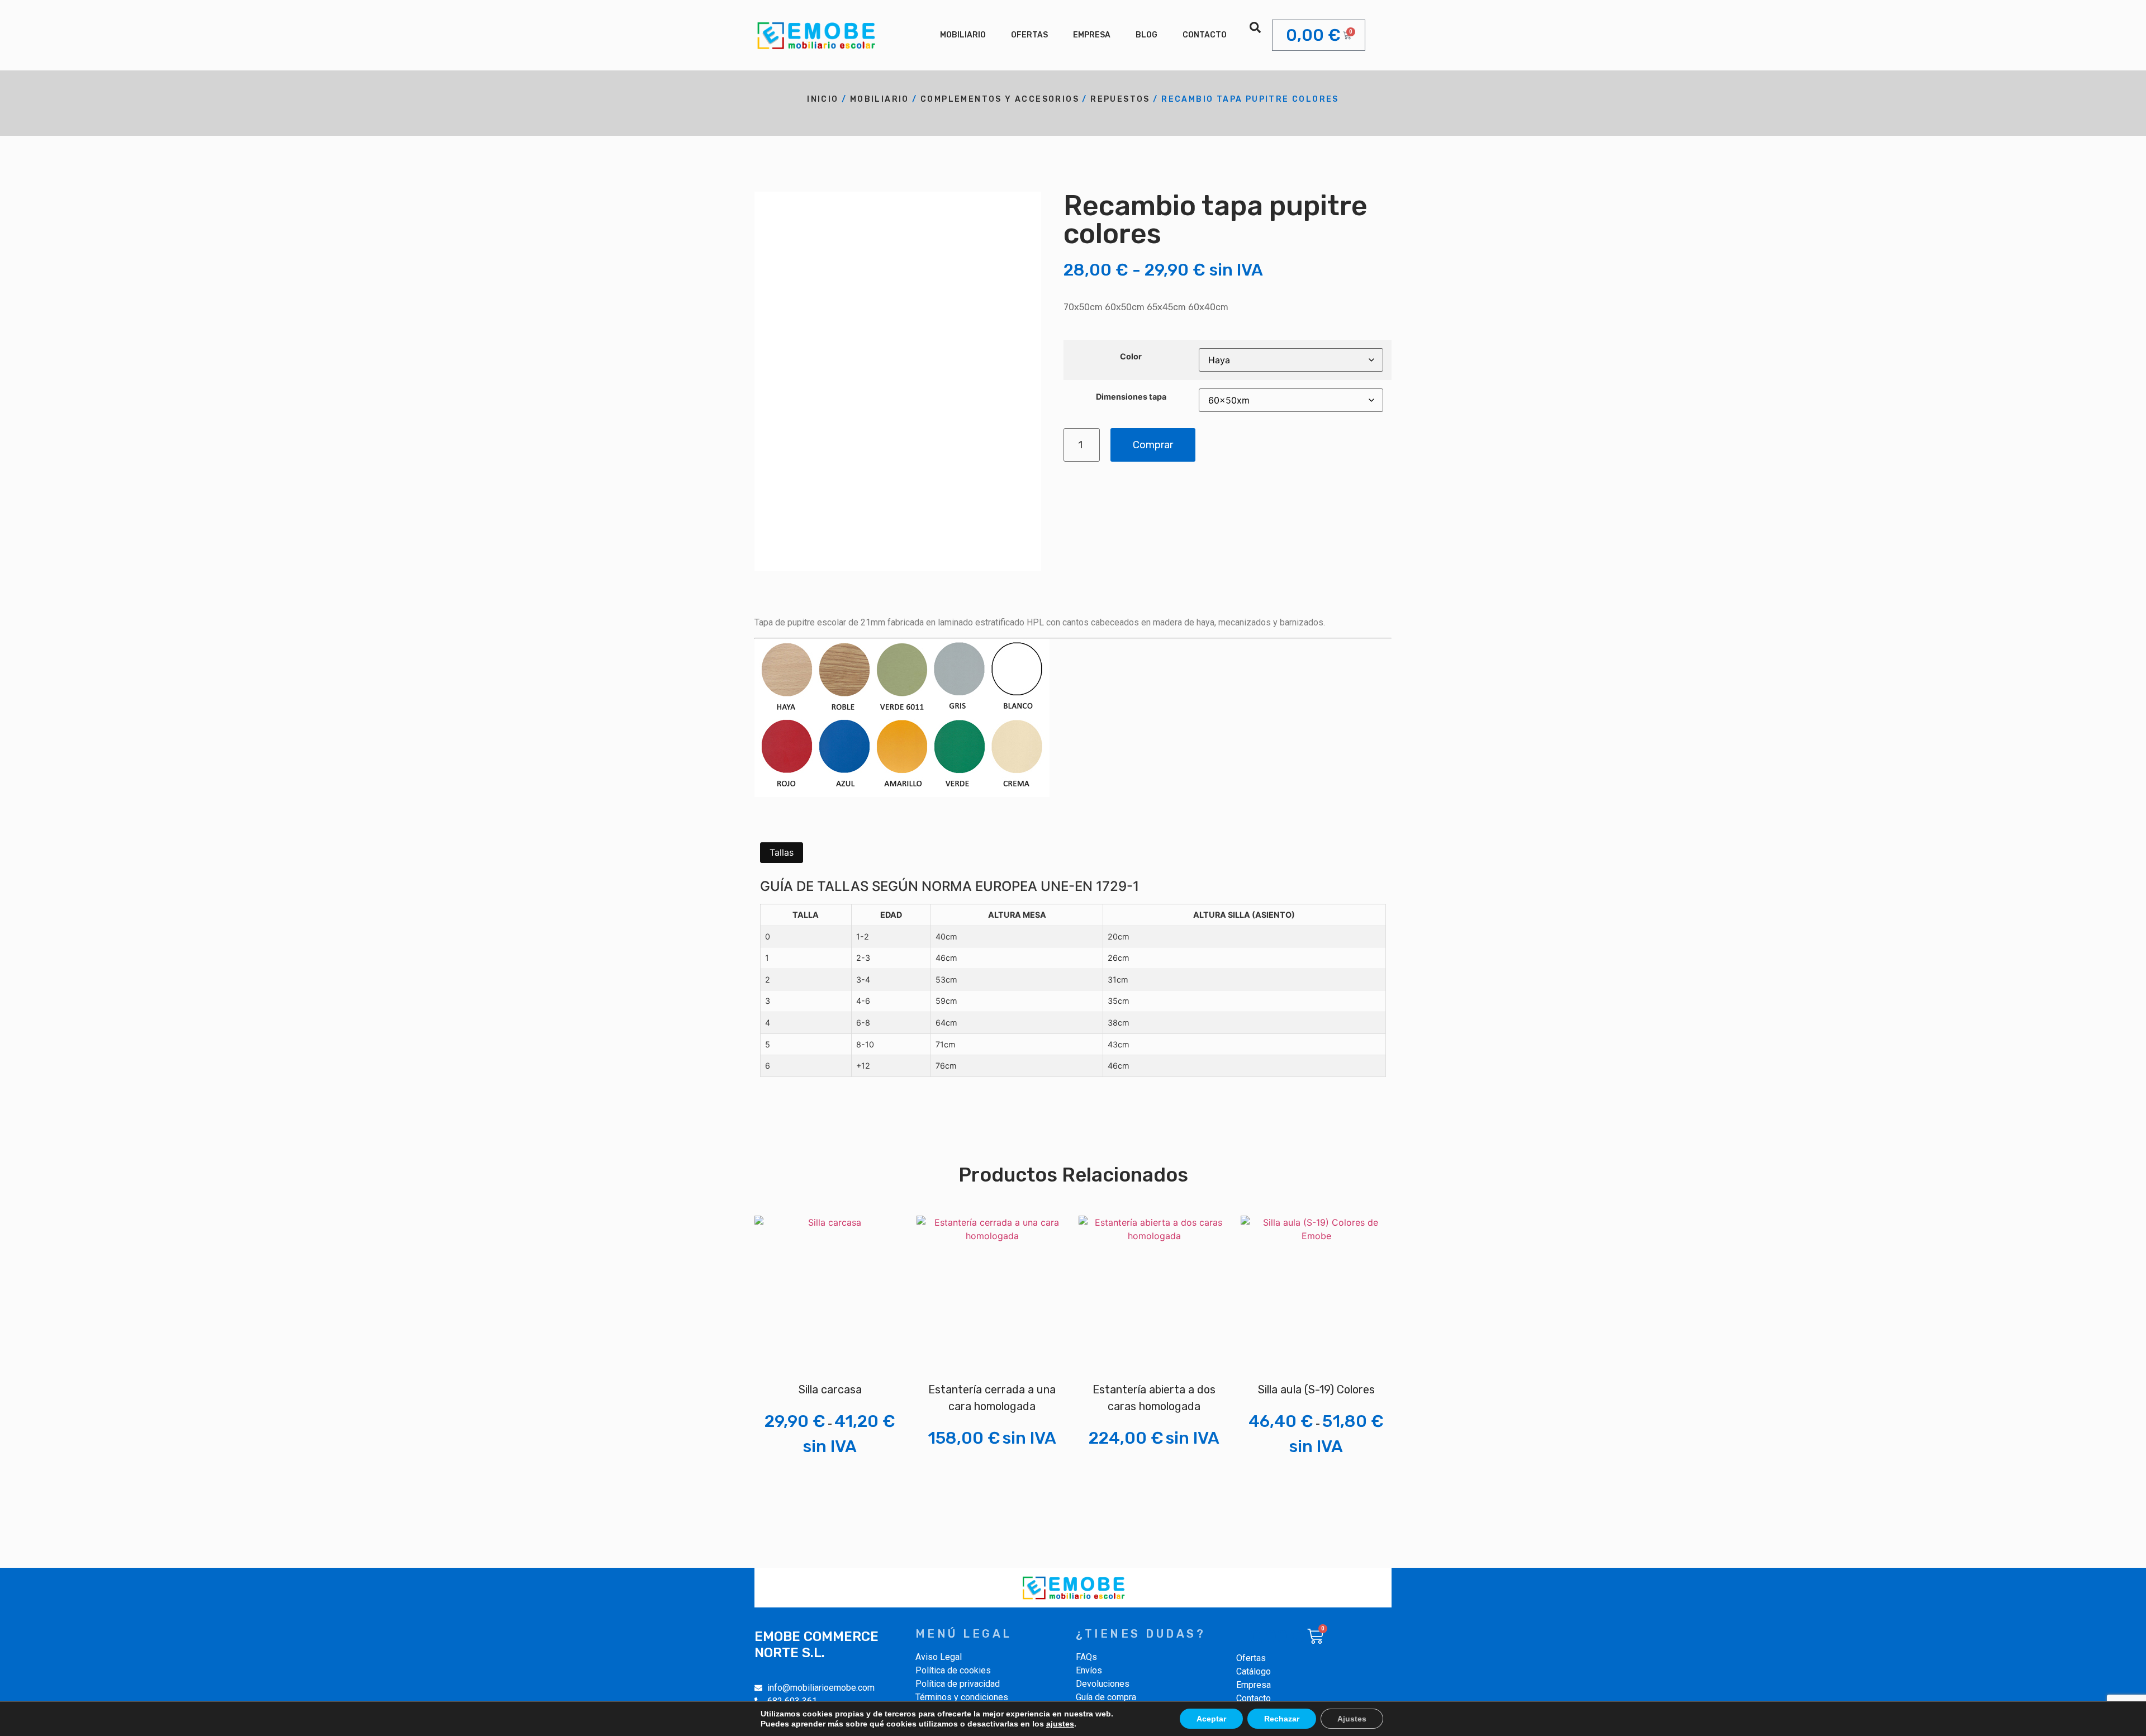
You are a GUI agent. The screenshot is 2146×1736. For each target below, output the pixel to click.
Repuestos (1120, 99)
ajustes (1060, 1724)
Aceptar (1211, 1719)
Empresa (1092, 35)
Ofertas (1029, 35)
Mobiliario (963, 35)
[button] (1255, 27)
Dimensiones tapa (1131, 397)
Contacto (1205, 35)
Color (1131, 357)
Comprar (1153, 445)
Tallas (782, 852)
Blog (1146, 35)
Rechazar (1282, 1719)
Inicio (823, 99)
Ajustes (1352, 1719)
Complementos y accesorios (1000, 99)
